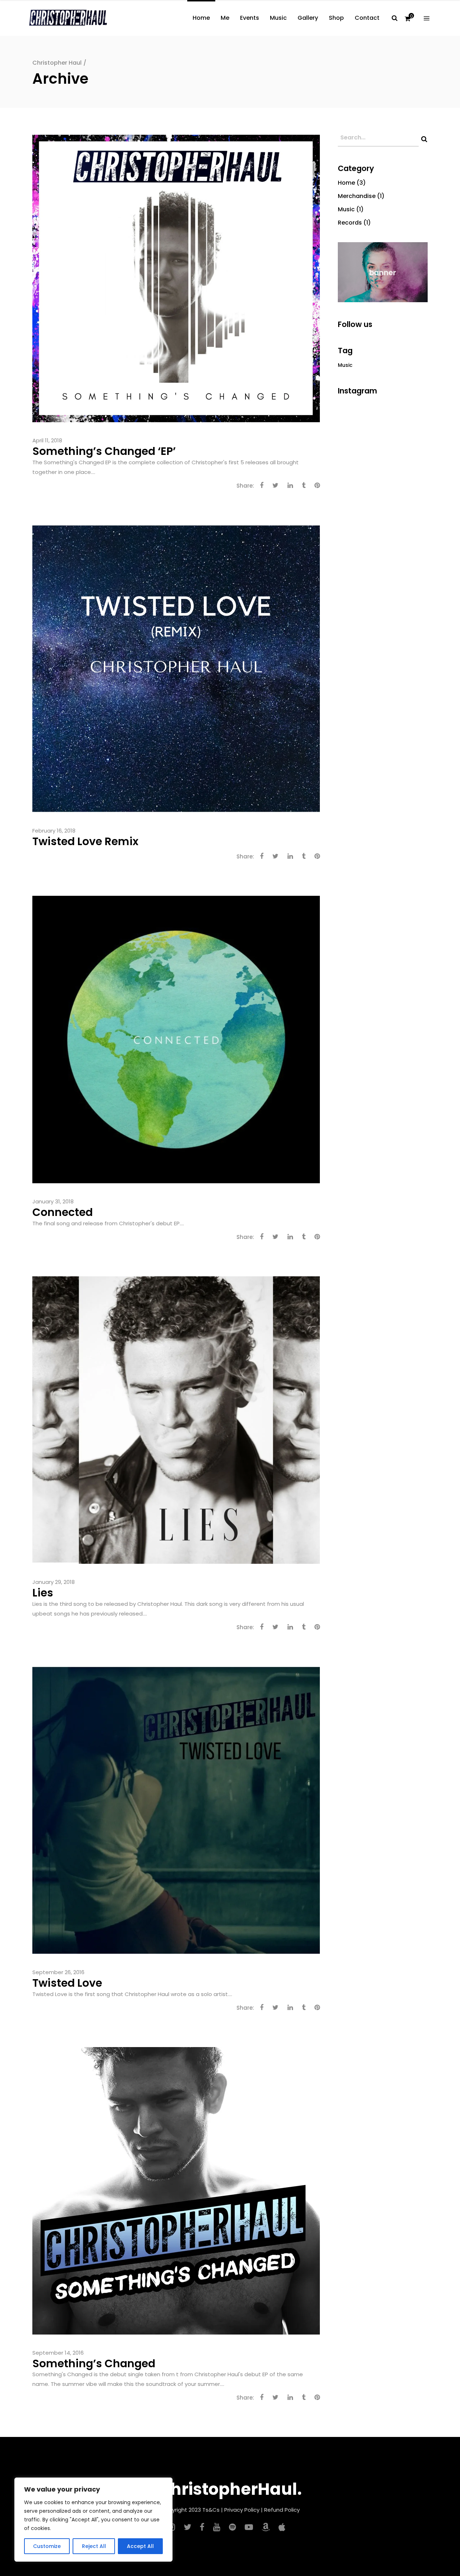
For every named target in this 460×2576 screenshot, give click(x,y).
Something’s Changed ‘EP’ (104, 451)
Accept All (140, 2546)
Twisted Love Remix (85, 841)
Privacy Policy (242, 2510)
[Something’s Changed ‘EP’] (176, 278)
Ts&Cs (211, 2510)
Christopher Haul (57, 63)
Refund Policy (282, 2510)
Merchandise (357, 196)
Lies (43, 1593)
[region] (93, 2520)
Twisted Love (67, 1983)
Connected (63, 1212)
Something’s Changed (94, 2363)
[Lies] (176, 1420)
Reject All (94, 2546)
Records (350, 223)
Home (346, 183)
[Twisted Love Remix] (176, 668)
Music (346, 209)
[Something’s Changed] (176, 2190)
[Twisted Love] (176, 1810)
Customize (47, 2546)
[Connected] (176, 1039)
